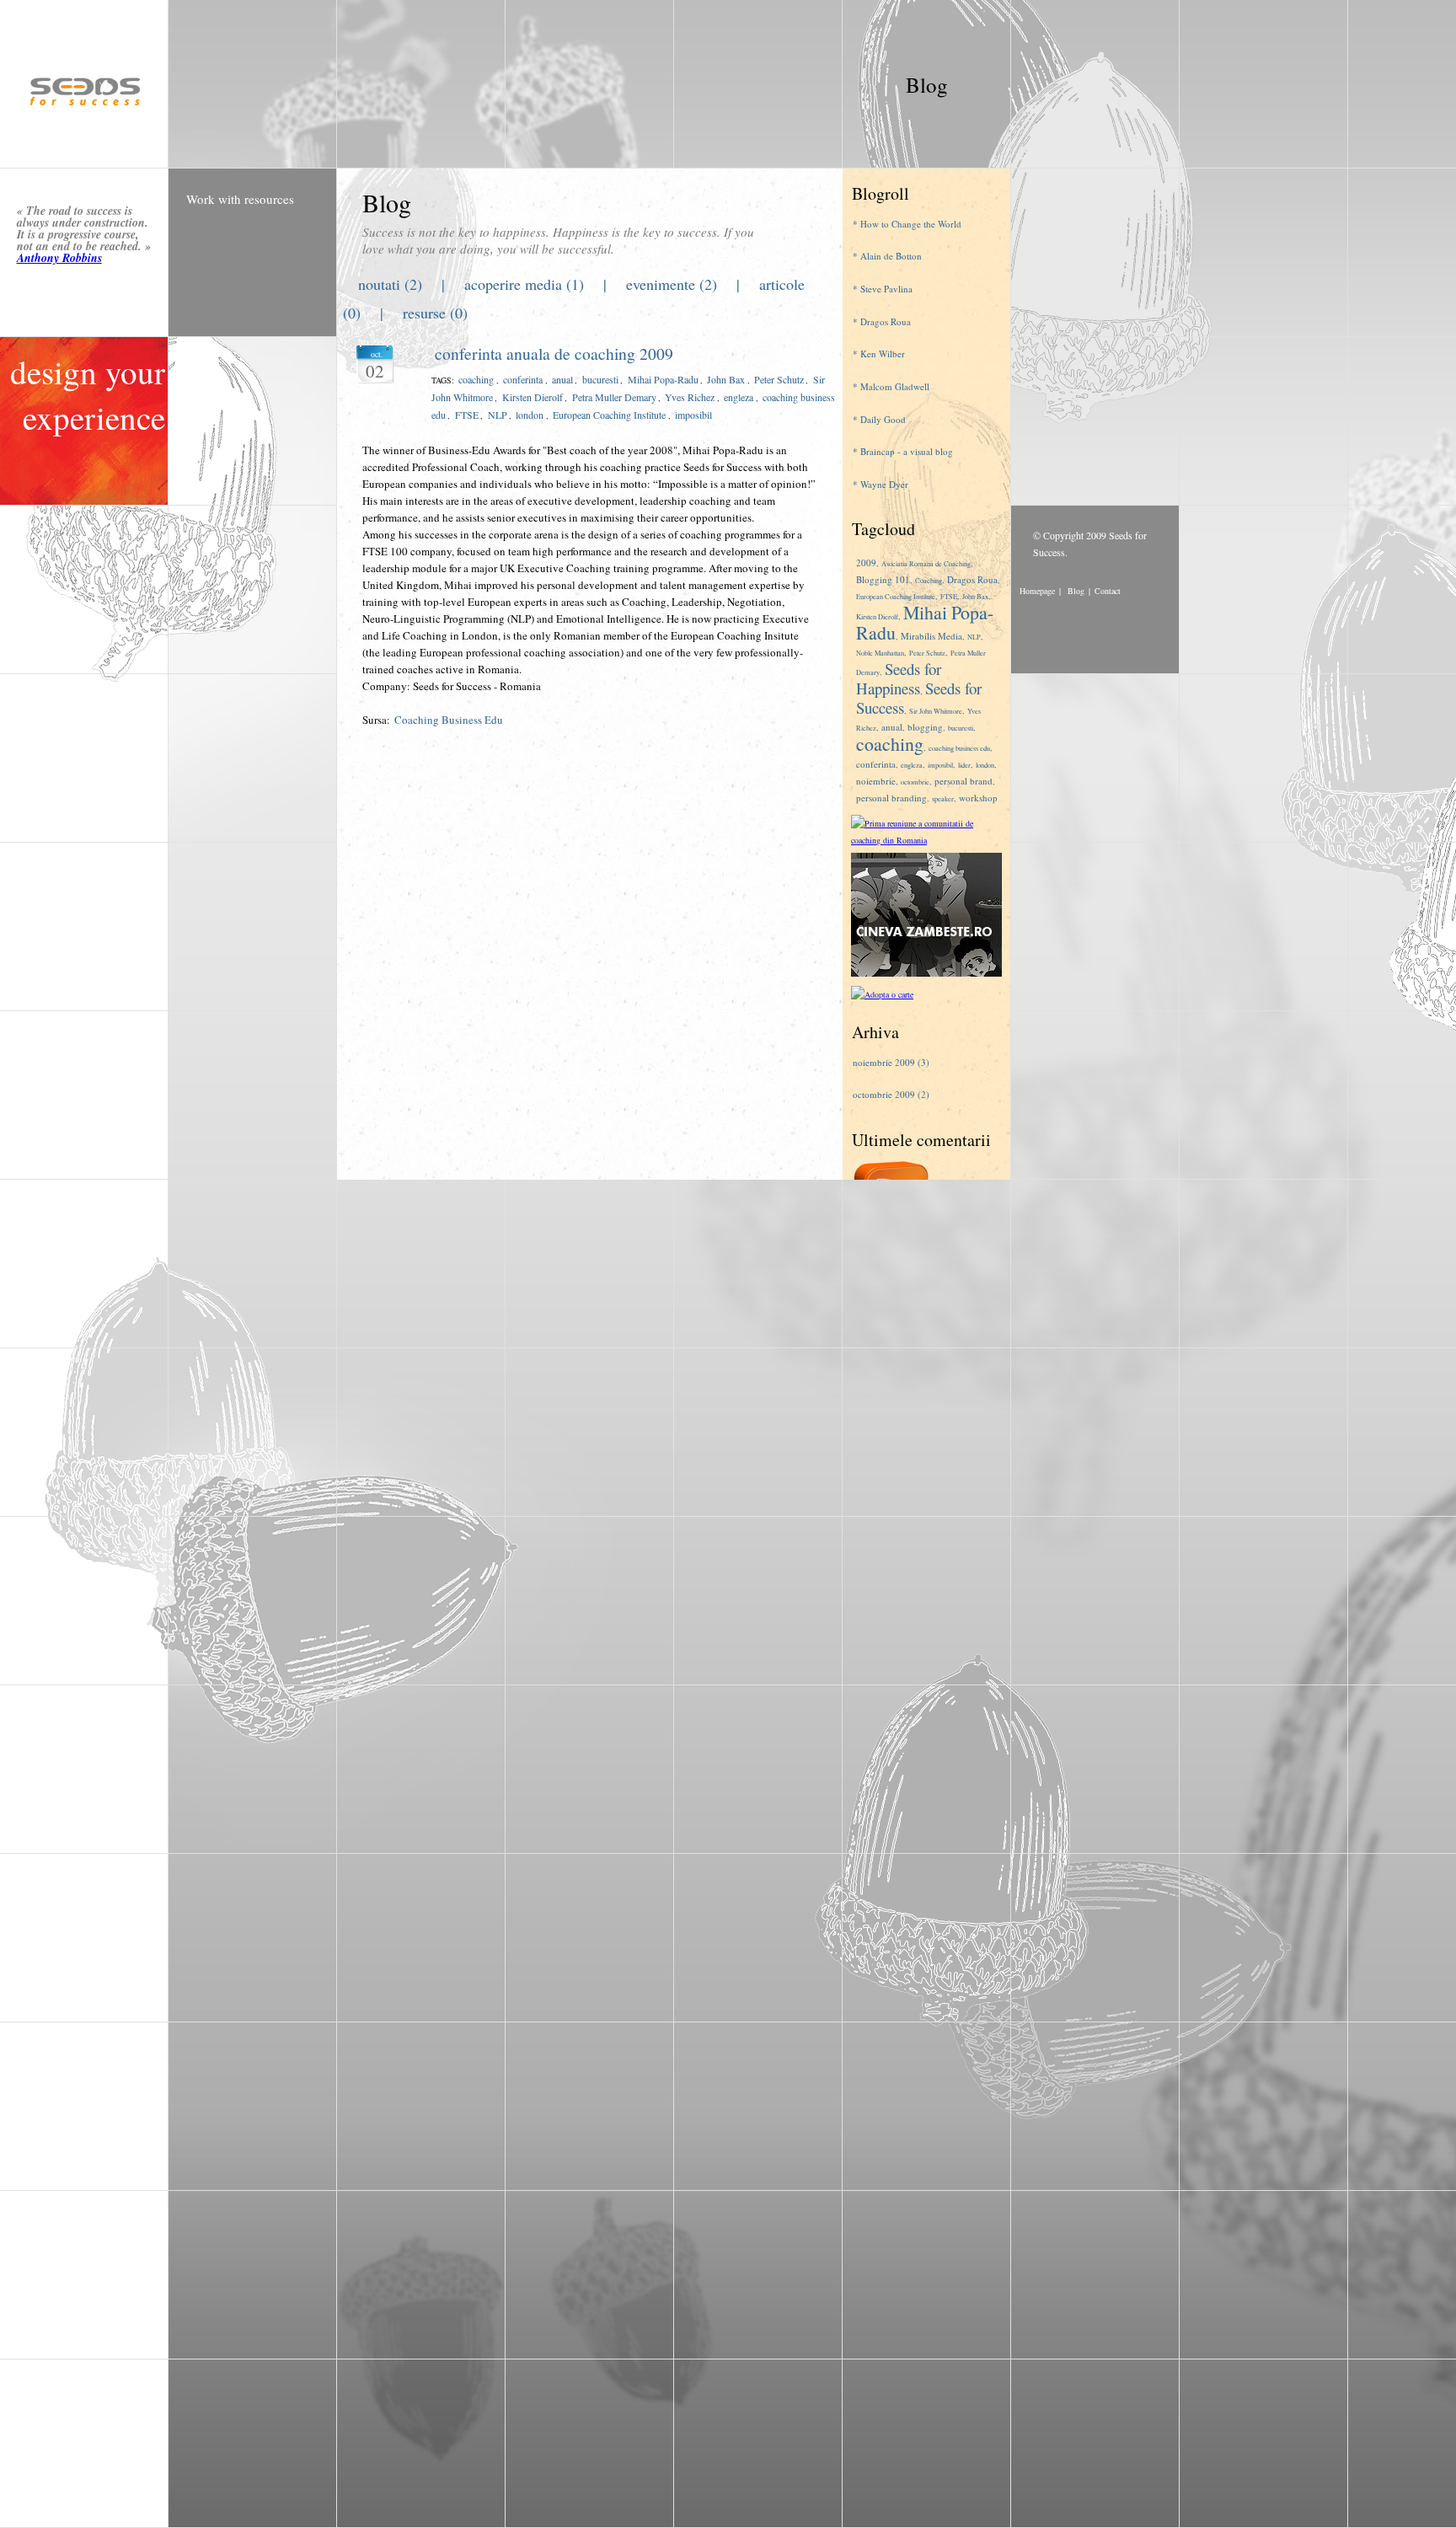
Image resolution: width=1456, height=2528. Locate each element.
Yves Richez (690, 397)
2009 (866, 562)
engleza (739, 397)
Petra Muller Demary (614, 397)
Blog (927, 83)
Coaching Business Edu (449, 720)
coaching (476, 379)
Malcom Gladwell (895, 386)
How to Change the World (911, 224)
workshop (978, 798)
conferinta (523, 379)
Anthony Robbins (59, 258)
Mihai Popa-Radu (663, 379)
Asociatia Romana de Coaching (926, 563)
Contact (1108, 591)
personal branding (891, 798)
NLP (498, 415)
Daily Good (883, 419)
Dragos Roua (886, 321)
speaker (943, 798)
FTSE (467, 415)
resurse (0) (435, 313)
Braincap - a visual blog (907, 451)
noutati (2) (390, 284)
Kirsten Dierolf (533, 397)
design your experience (88, 395)
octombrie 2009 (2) (891, 1094)
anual (562, 379)
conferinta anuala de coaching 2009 (554, 353)
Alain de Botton (891, 256)
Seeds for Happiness (899, 678)
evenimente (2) (672, 284)
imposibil (693, 415)
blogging (925, 727)
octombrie (915, 782)
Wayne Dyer (884, 484)
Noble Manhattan (880, 653)
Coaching (929, 580)
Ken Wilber (883, 353)
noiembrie (876, 781)
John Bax (726, 379)
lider (964, 765)
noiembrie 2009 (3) (891, 1062)
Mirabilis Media (931, 636)
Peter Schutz (779, 379)
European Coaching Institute (609, 415)
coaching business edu (959, 748)
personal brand (964, 781)
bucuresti (600, 379)
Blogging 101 (883, 579)
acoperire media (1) (524, 284)
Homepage (1037, 591)
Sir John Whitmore (936, 711)
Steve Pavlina (886, 289)
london (530, 415)
